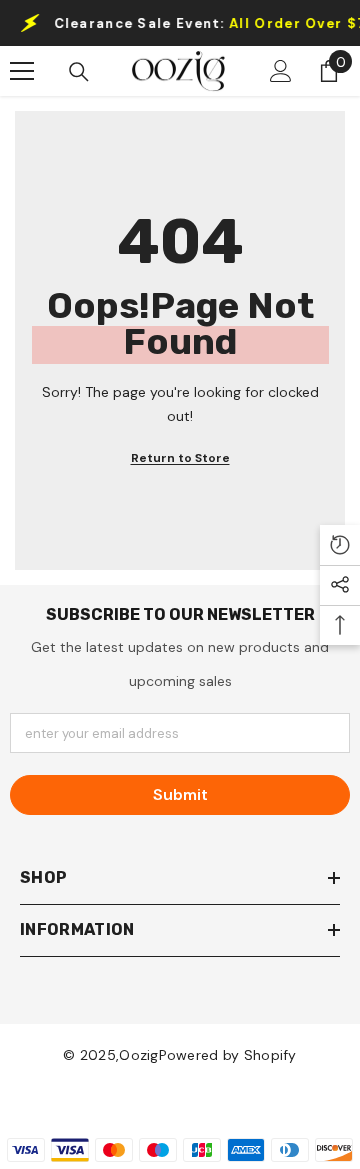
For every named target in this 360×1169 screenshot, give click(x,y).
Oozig (138, 1055)
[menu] (22, 71)
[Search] (79, 72)
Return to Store (180, 458)
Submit (180, 794)
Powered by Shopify (228, 1055)
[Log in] (281, 71)
